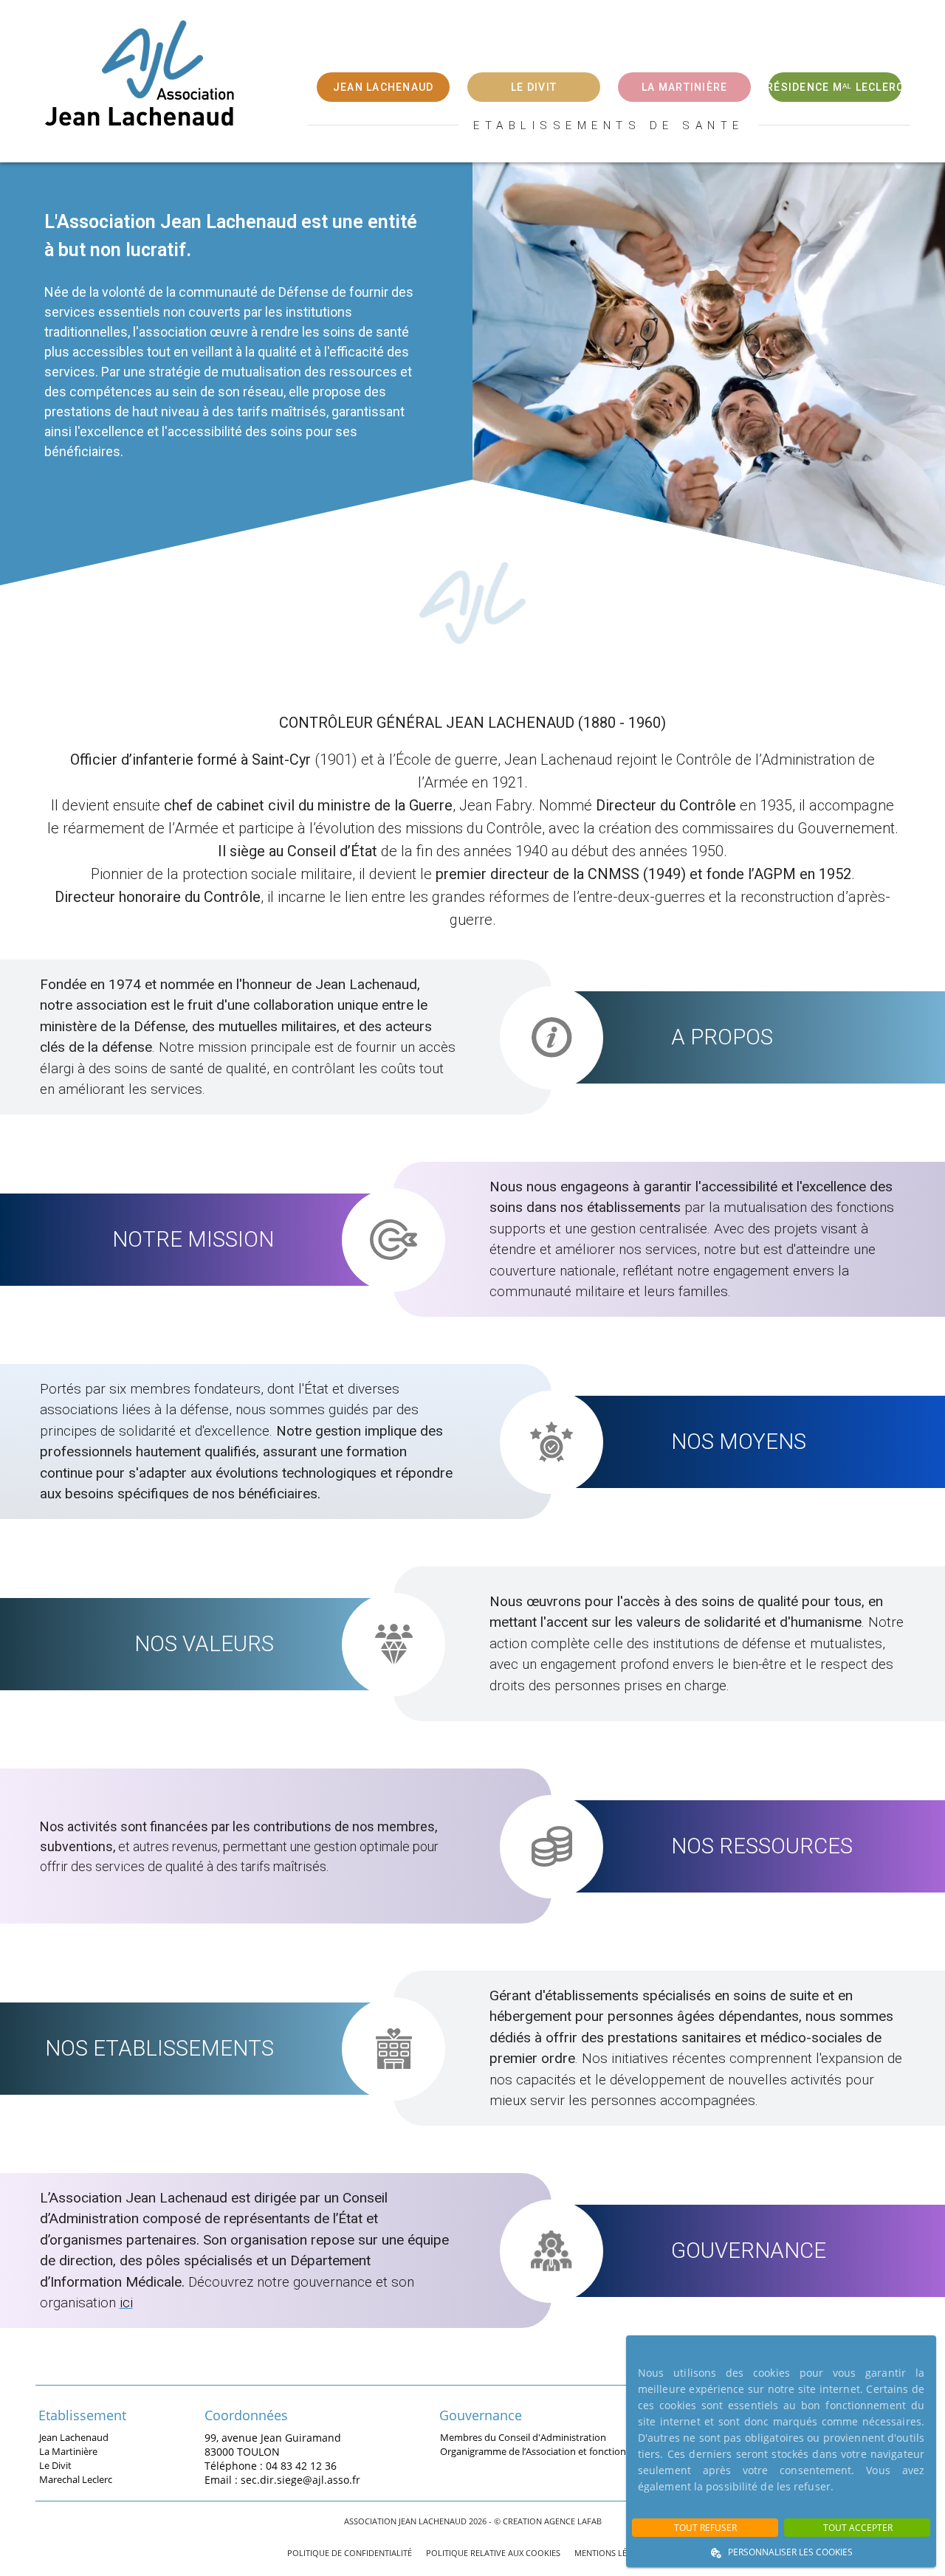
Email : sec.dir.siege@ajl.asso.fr (282, 2479)
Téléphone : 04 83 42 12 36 (271, 2465)
